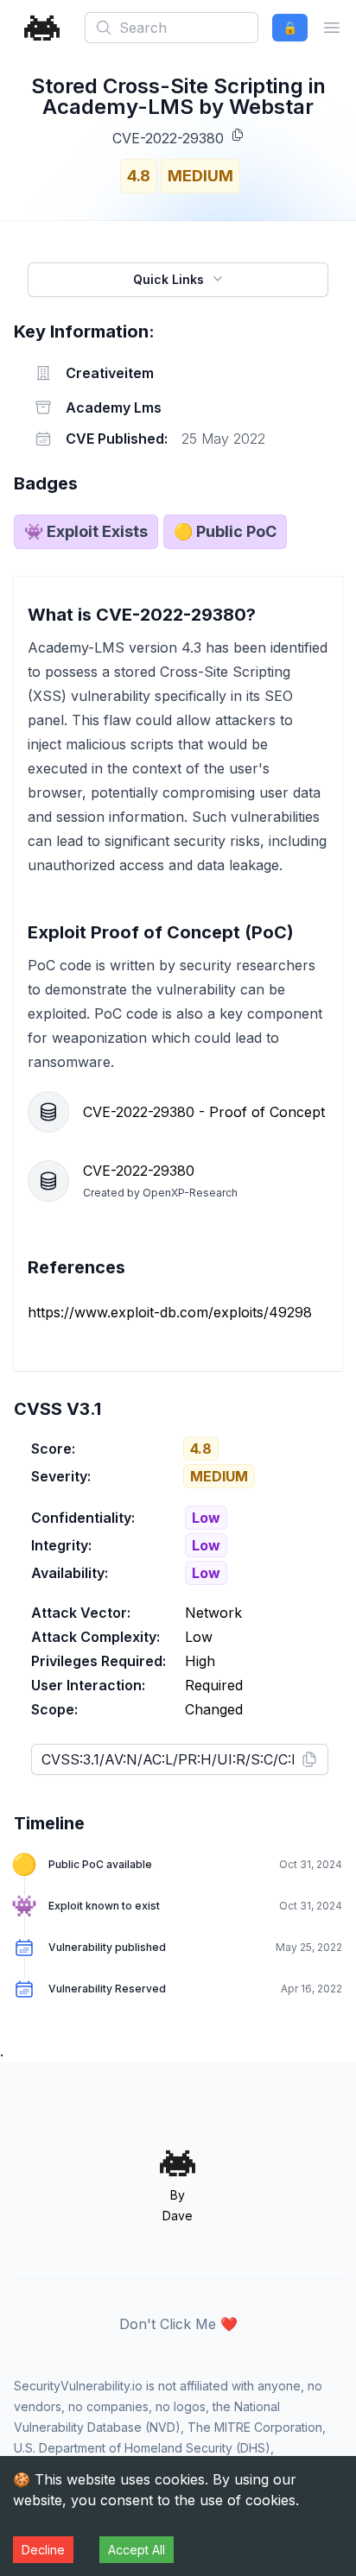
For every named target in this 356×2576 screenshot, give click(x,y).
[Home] (42, 28)
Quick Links (168, 279)
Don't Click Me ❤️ (178, 2324)
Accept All (137, 2550)
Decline (43, 2550)
